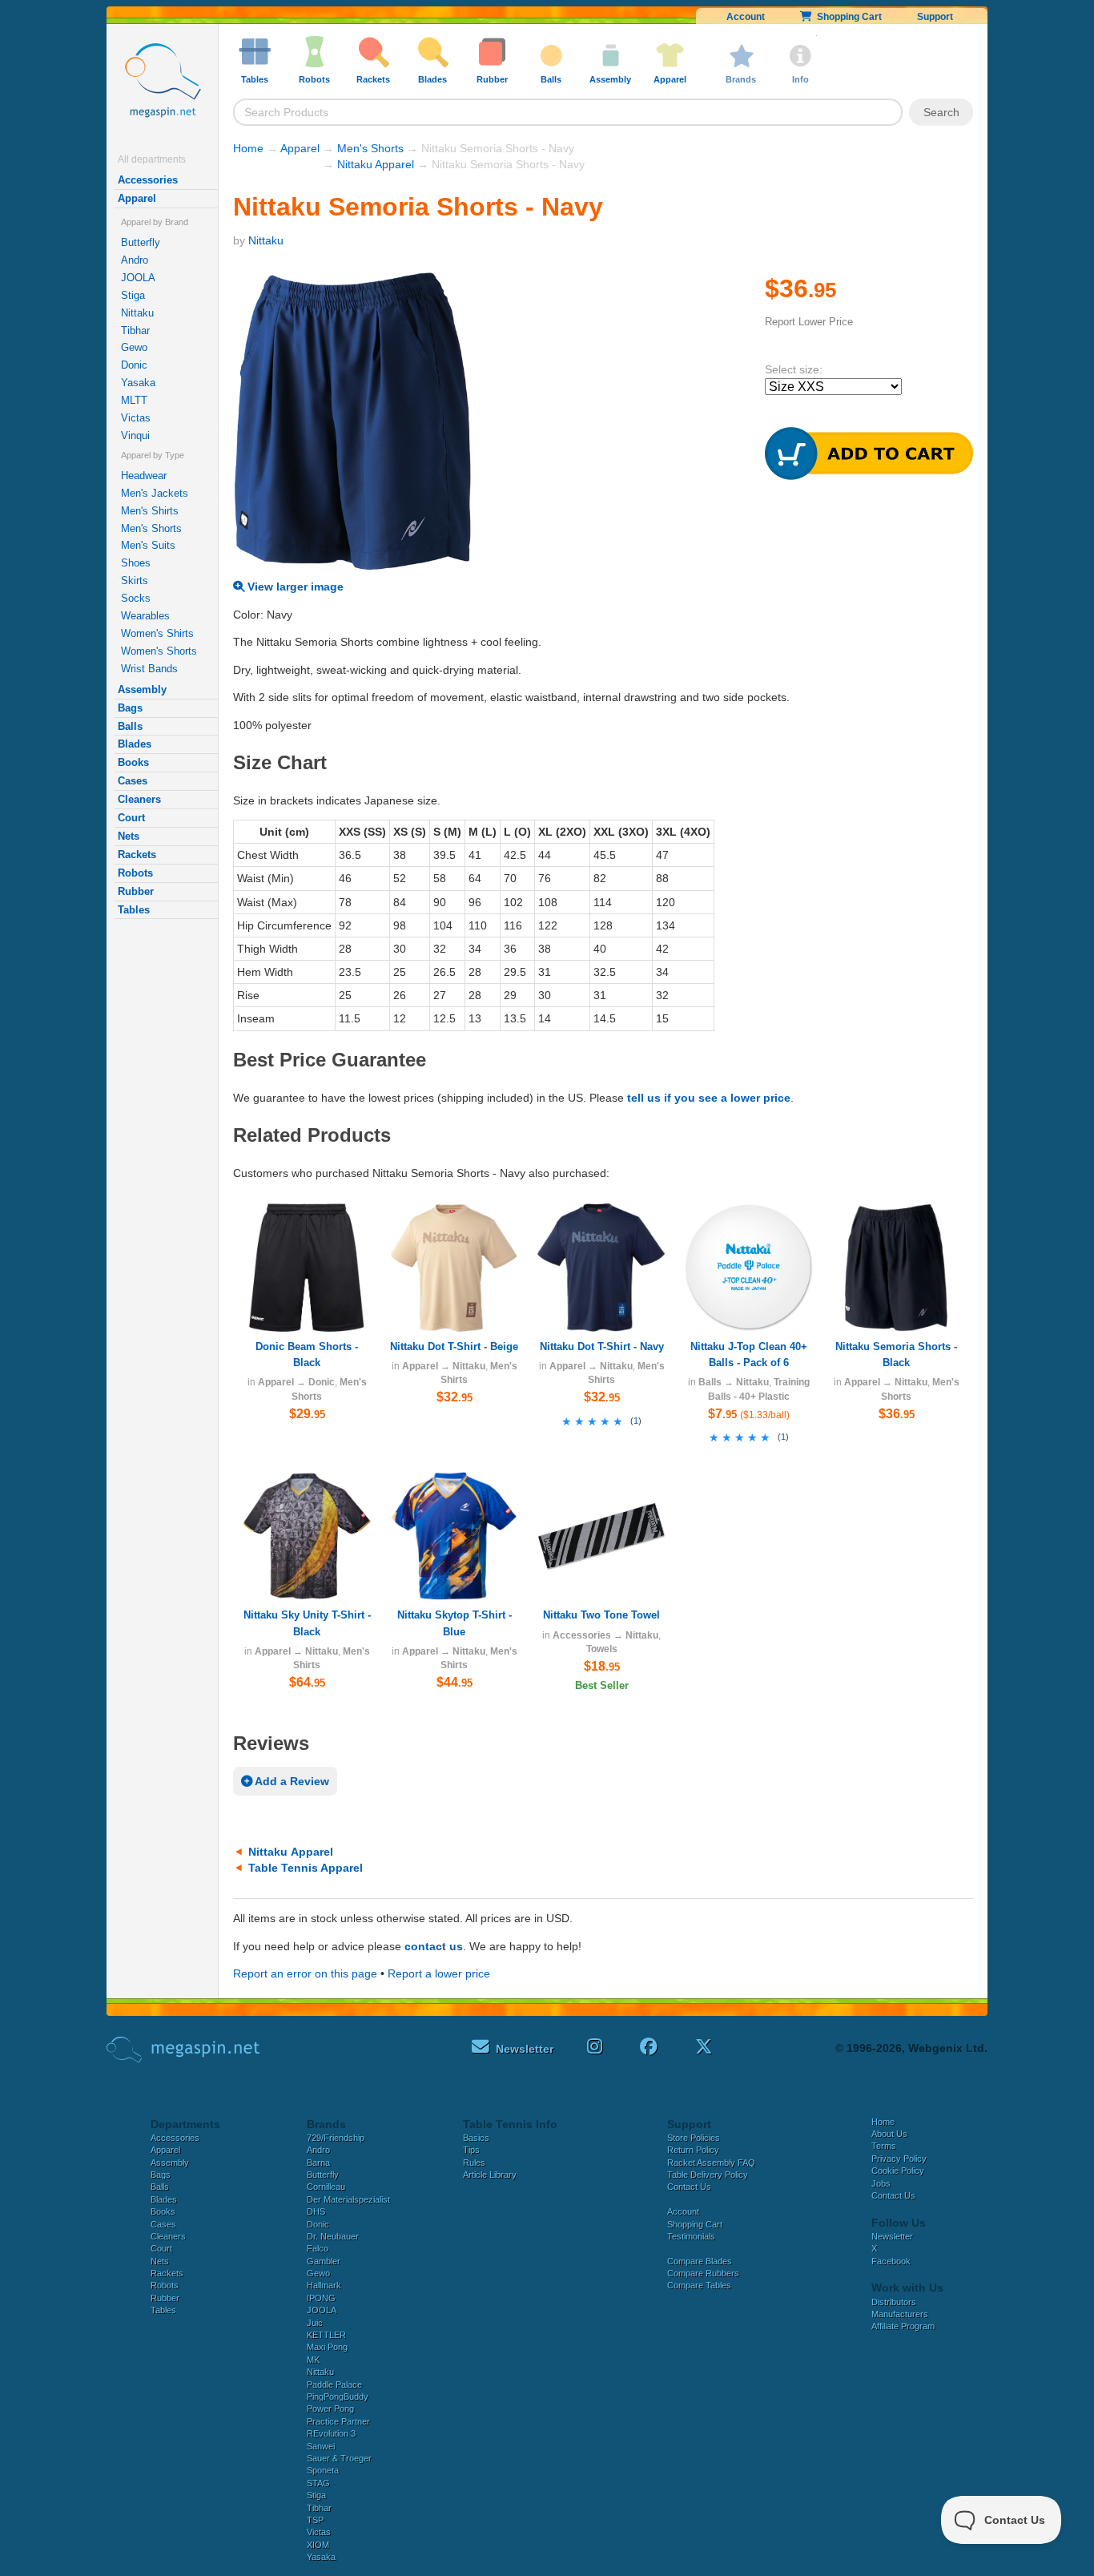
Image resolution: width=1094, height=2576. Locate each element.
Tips (471, 2150)
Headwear (144, 476)
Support (935, 17)
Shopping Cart (847, 17)
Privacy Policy (899, 2159)
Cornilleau (326, 2187)
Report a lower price (439, 1973)
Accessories (148, 180)
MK (313, 2360)
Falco (318, 2248)
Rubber (136, 891)
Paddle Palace (334, 2385)
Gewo (134, 347)
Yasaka (138, 383)
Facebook (891, 2261)
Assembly (142, 689)
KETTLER (326, 2335)
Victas (136, 418)
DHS (316, 2211)
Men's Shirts (150, 511)
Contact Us (689, 2187)
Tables (134, 910)
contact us (434, 1946)
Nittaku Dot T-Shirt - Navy (602, 1346)
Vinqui (135, 435)
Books (133, 762)
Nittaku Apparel (376, 164)
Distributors (894, 2302)
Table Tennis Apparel (306, 1868)
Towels (602, 1649)
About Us (889, 2134)
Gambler (324, 2261)
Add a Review (291, 1781)
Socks (136, 598)
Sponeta (323, 2470)
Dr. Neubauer (333, 2236)
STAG (318, 2483)
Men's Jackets (155, 493)
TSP (315, 2520)
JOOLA (138, 278)
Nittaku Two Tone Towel (601, 1615)
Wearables (145, 616)
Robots (135, 873)
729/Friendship (336, 2138)
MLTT (134, 400)
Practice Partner (338, 2421)
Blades (135, 744)
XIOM (318, 2545)
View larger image (294, 587)
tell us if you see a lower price (709, 1098)
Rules (474, 2163)
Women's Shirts (157, 633)
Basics (476, 2138)
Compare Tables (699, 2285)
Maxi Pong (327, 2347)
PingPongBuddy (338, 2397)
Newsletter (892, 2236)
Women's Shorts (159, 651)
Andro (135, 260)
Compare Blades (700, 2261)
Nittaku (137, 313)
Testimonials (691, 2236)
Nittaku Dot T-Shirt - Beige (454, 1346)
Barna (318, 2163)
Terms (884, 2146)
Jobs (881, 2183)
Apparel (137, 198)
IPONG (321, 2298)
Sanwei (321, 2446)
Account (746, 17)
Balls (130, 726)
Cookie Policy (898, 2171)
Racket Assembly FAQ (711, 2163)
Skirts (135, 581)
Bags (130, 708)
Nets (129, 836)
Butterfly (141, 242)
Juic (315, 2323)
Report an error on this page (305, 1973)
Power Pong (330, 2409)
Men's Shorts (151, 528)
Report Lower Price (809, 322)
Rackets (137, 855)
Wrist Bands (149, 669)
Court (131, 818)
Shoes (136, 563)
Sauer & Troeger (339, 2458)
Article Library (490, 2175)
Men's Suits (148, 545)
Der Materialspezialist (348, 2199)
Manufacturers (900, 2314)
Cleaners (139, 799)
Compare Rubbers (703, 2273)
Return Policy (693, 2150)
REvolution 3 (331, 2433)
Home (248, 148)
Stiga (133, 295)
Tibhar (135, 331)
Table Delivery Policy (708, 2175)
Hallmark (324, 2285)
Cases (133, 781)
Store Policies (694, 2138)
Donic (134, 365)
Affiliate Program (903, 2326)
